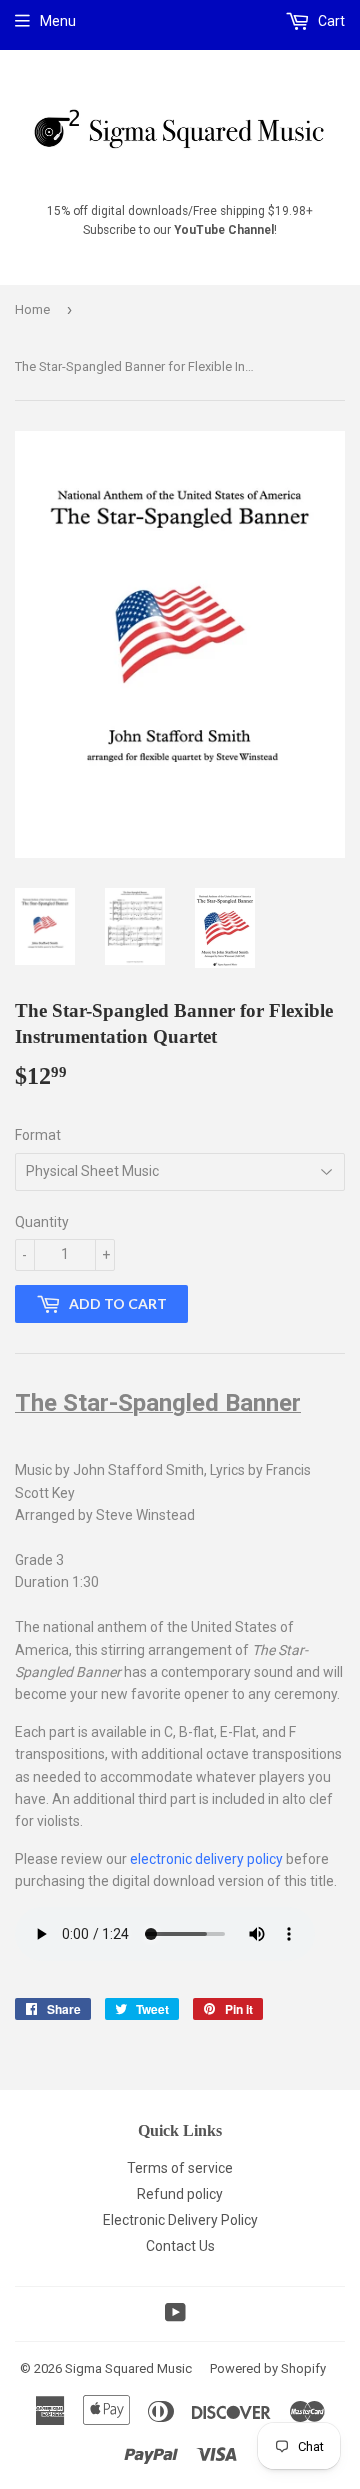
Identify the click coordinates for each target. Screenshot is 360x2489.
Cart (330, 21)
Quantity (42, 1222)
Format (38, 1135)
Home (32, 309)
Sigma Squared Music (128, 2368)
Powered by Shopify (268, 2368)
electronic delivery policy (206, 1859)
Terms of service (180, 2168)
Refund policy (180, 2194)
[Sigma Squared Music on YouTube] (175, 2315)
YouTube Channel (224, 230)
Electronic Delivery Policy (180, 2220)
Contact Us (180, 2246)
